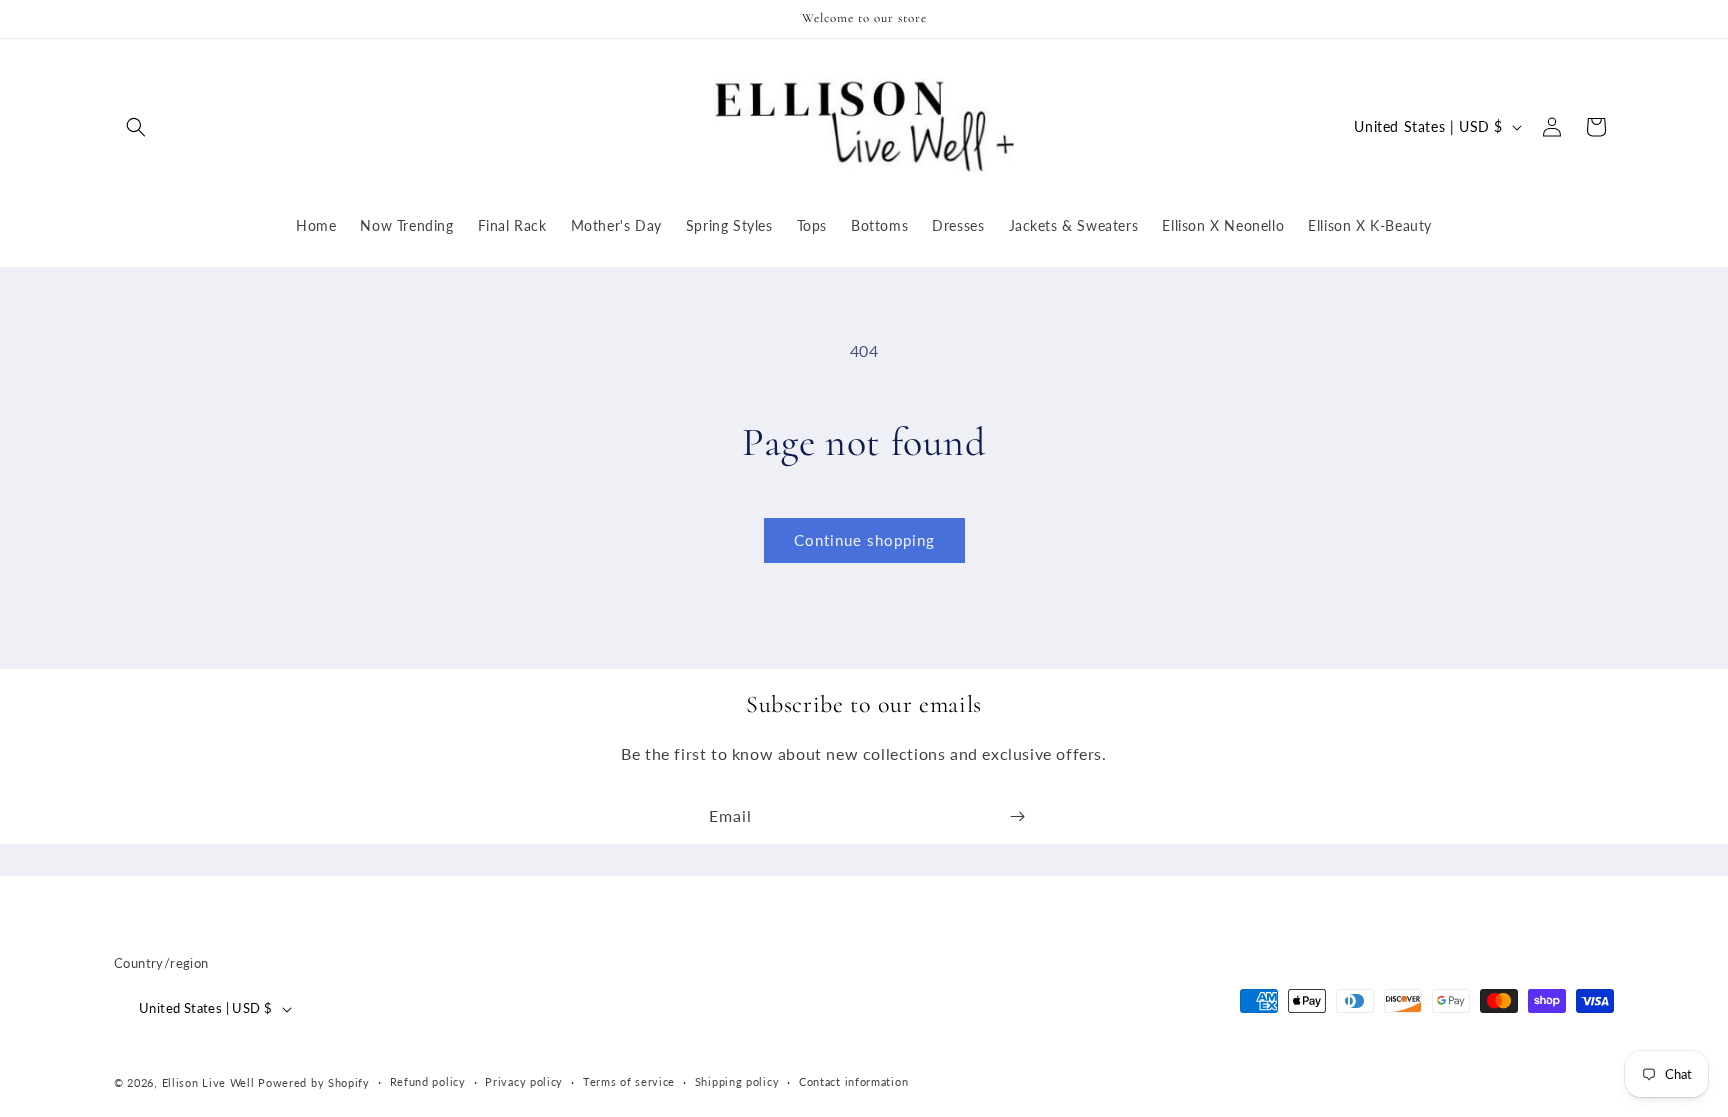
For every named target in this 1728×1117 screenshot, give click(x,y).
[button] (136, 127)
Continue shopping (864, 540)
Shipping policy (737, 1081)
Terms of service (629, 1081)
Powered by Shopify (314, 1082)
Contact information (853, 1081)
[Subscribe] (1017, 816)
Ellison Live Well (208, 1082)
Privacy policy (524, 1081)
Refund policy (428, 1081)
